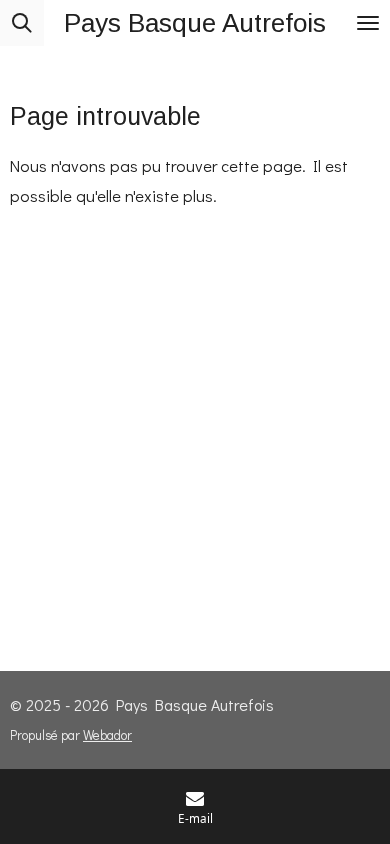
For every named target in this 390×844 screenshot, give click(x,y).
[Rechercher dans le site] (22, 23)
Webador (107, 735)
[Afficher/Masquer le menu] (368, 23)
